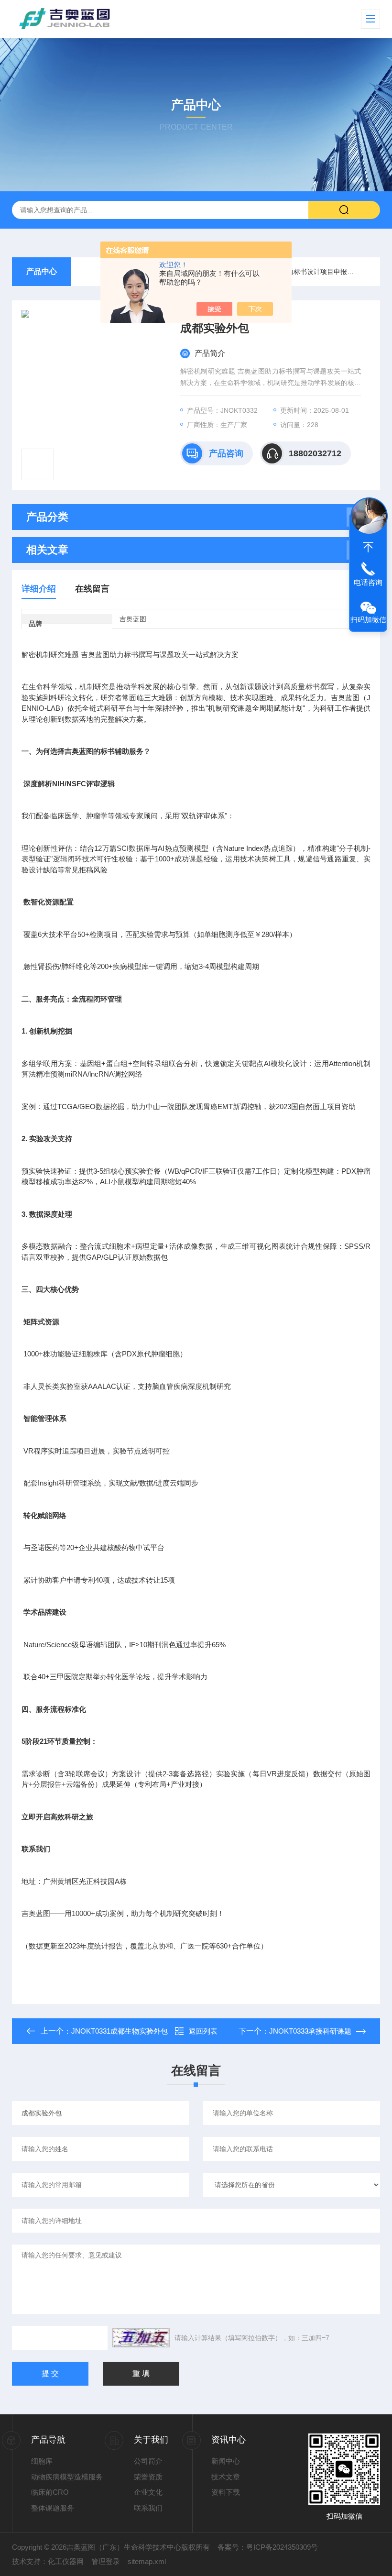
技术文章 (226, 2477)
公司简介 (148, 2461)
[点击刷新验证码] (141, 2338)
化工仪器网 (66, 2561)
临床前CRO (50, 2492)
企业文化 (148, 2492)
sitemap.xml (147, 2561)
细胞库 (42, 2461)
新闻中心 (226, 2461)
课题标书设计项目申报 (314, 272)
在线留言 (92, 589)
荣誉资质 (148, 2477)
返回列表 (203, 2031)
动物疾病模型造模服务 (67, 2477)
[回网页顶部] (368, 547)
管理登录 (106, 2561)
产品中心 (42, 271)
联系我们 (148, 2508)
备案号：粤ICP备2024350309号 (268, 2547)
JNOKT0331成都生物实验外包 (120, 2031)
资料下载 (226, 2492)
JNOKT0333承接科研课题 (310, 2031)
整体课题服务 (53, 2508)
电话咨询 (368, 582)
